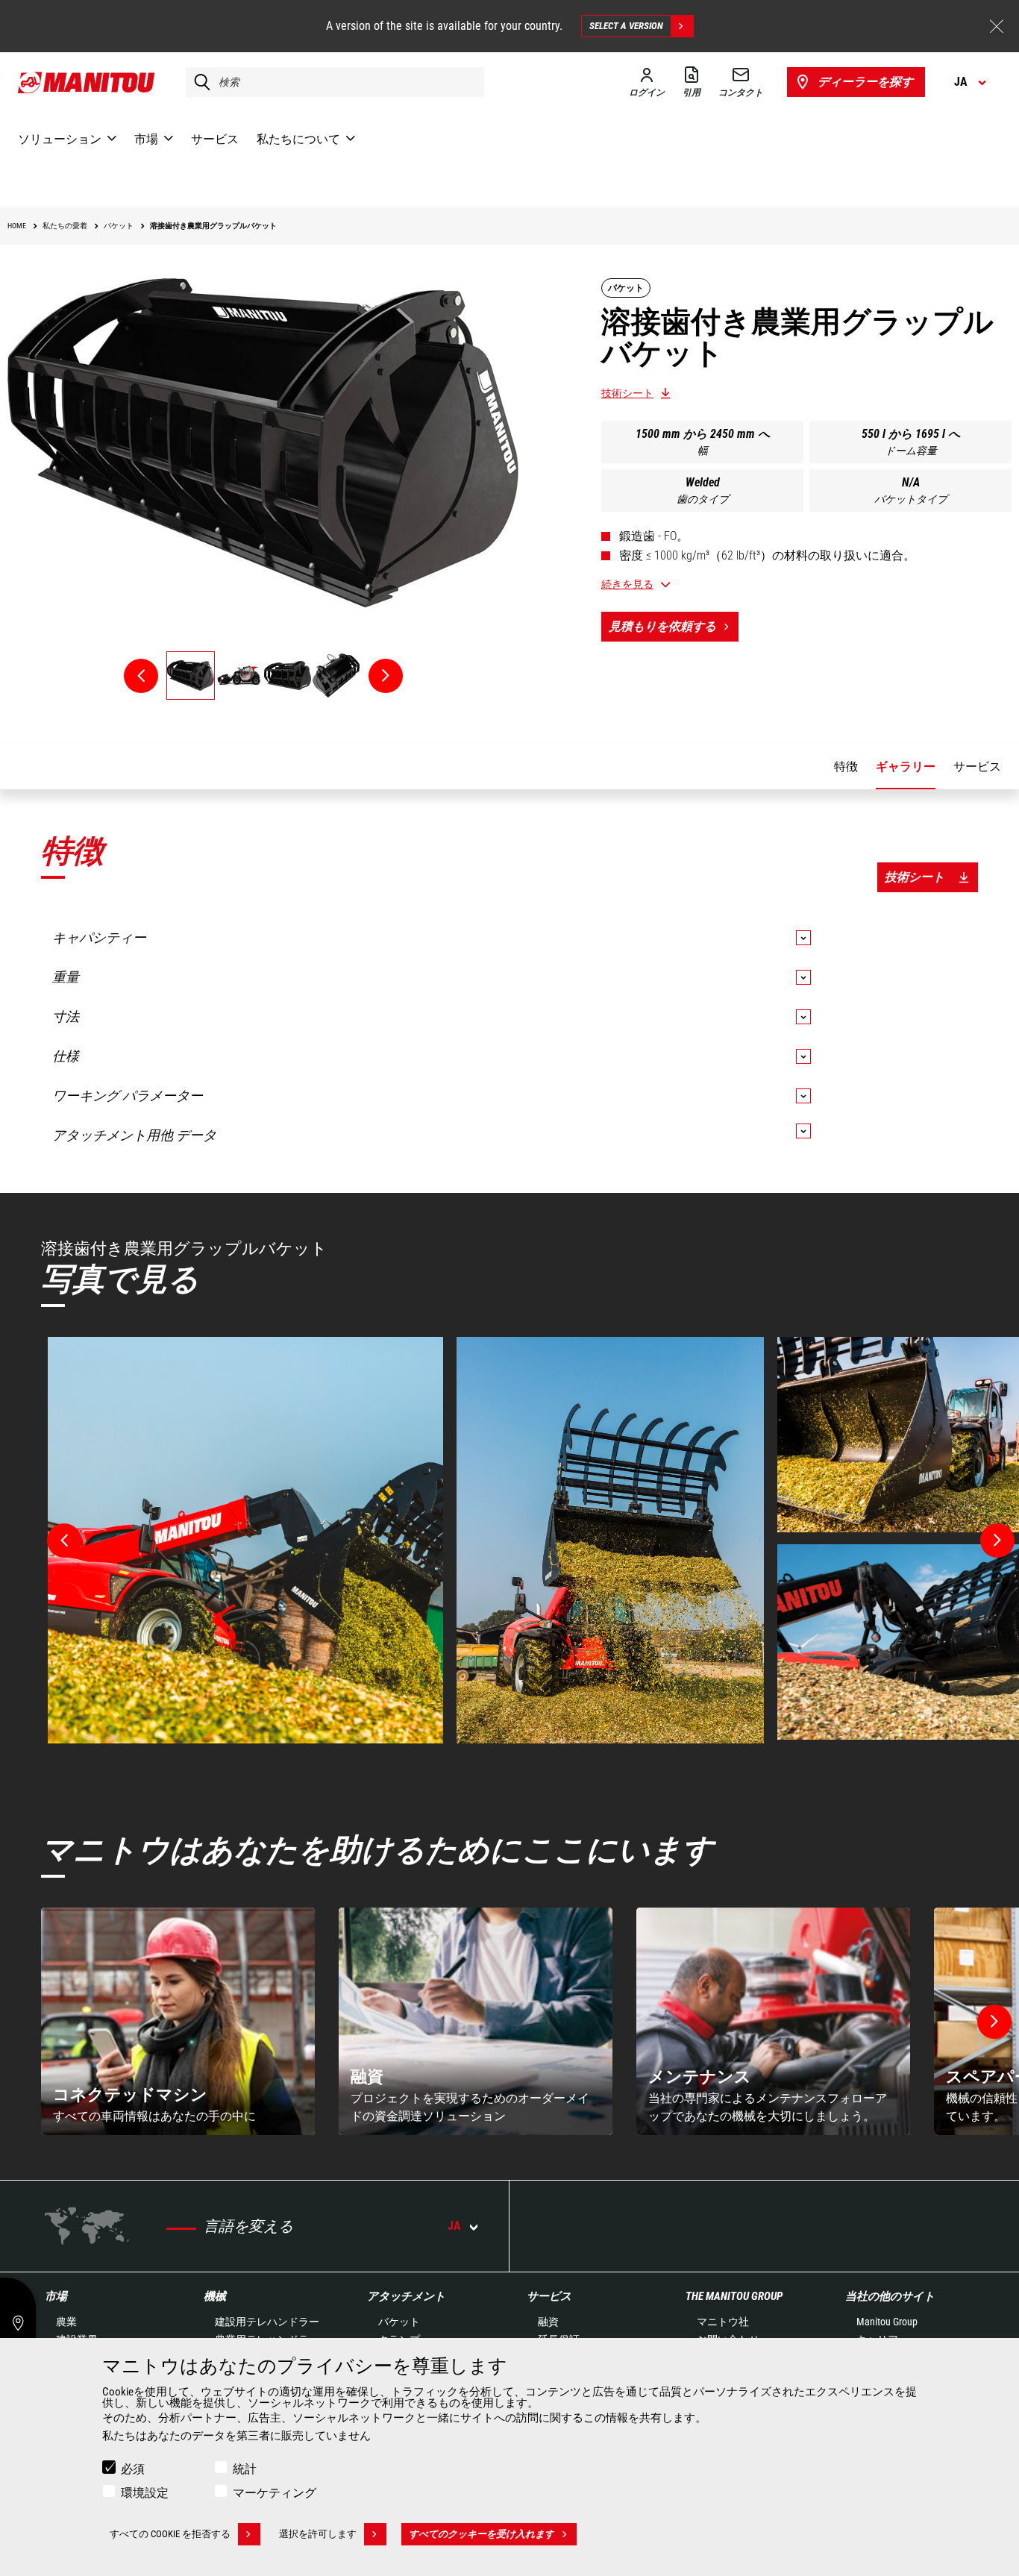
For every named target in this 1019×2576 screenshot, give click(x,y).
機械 (215, 2296)
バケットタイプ (911, 499)
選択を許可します (318, 2534)
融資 (548, 2322)
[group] (178, 2021)
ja (454, 2226)
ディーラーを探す (865, 82)
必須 (133, 2469)
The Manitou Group (734, 2296)
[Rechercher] (198, 82)
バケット (399, 2322)
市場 (56, 2296)
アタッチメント (406, 2296)
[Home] (87, 82)
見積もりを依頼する (662, 626)
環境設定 (145, 2493)
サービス (549, 2296)
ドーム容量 (911, 451)
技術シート (627, 393)
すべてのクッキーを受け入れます (482, 2534)
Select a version (626, 26)
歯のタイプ (703, 499)
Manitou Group (887, 2322)
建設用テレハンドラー (267, 2322)
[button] (994, 2022)
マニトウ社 (723, 2322)
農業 (66, 2322)
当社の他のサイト (890, 2296)
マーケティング (275, 2493)
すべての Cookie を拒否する (170, 2534)
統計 (245, 2469)
